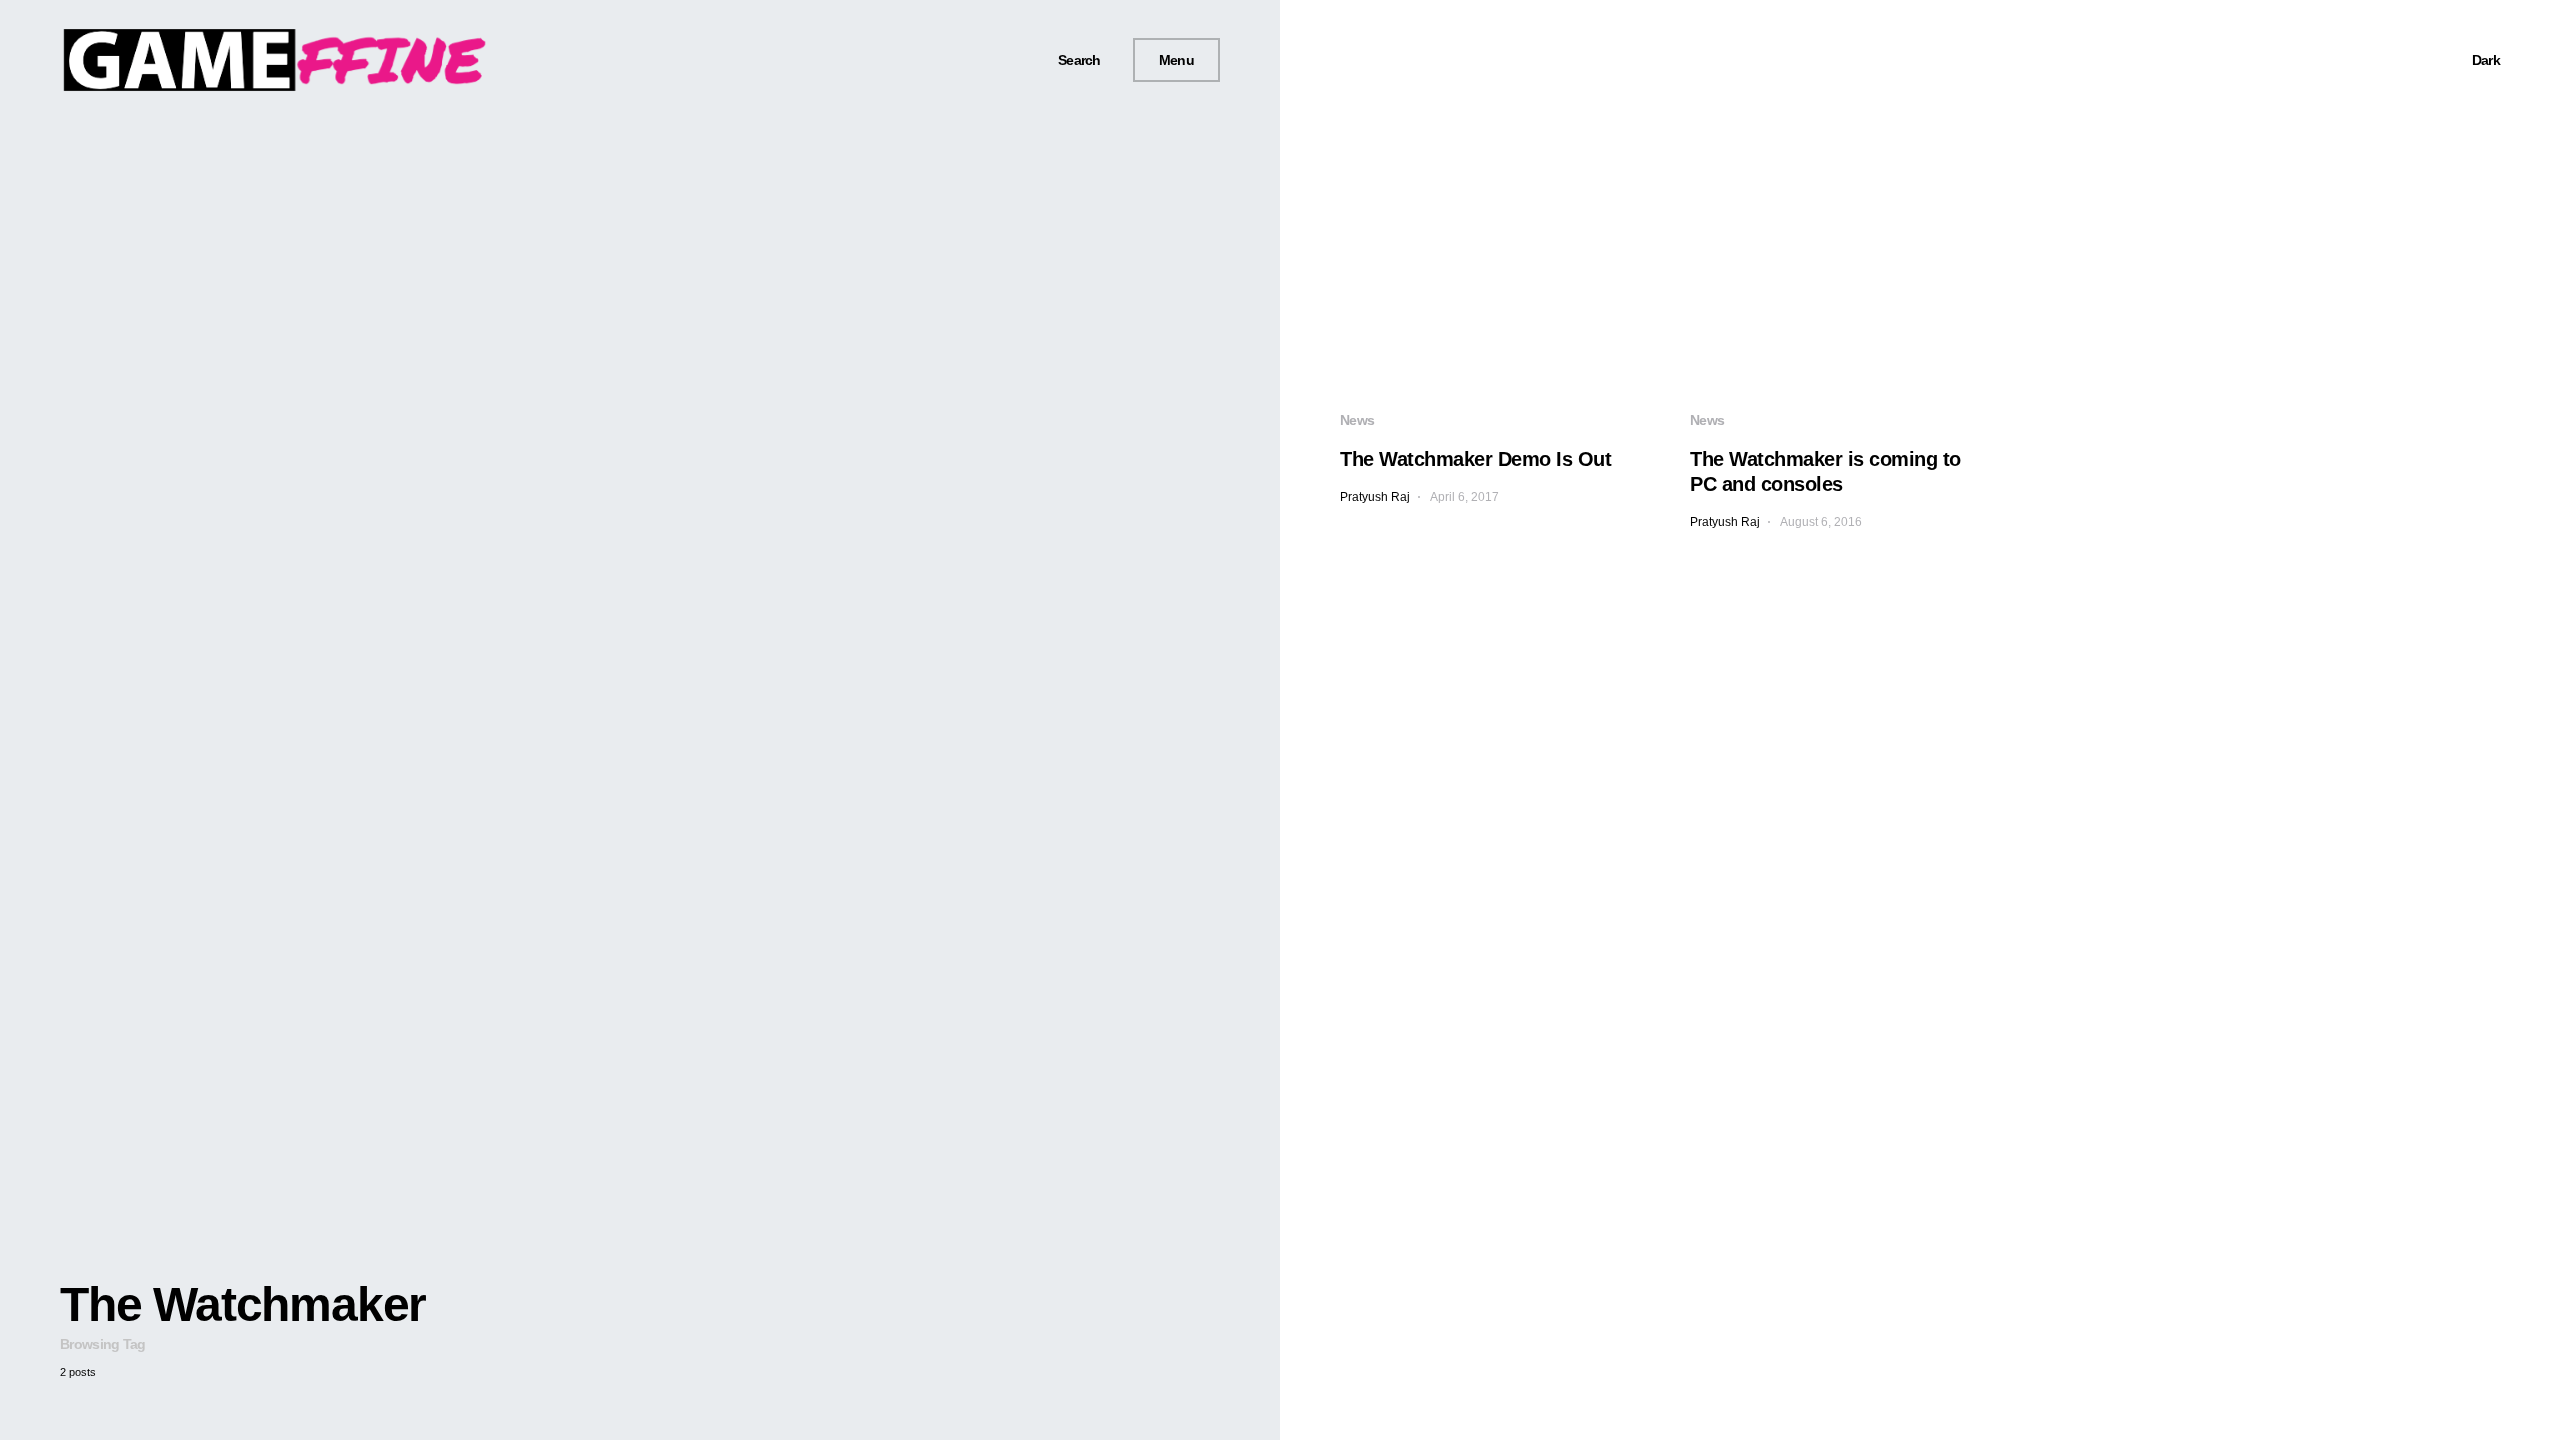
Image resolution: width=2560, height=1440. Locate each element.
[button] (1072, 60)
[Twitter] (981, 60)
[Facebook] (958, 60)
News (1357, 420)
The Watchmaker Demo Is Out (1475, 459)
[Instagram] (1005, 60)
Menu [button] (1176, 60)
